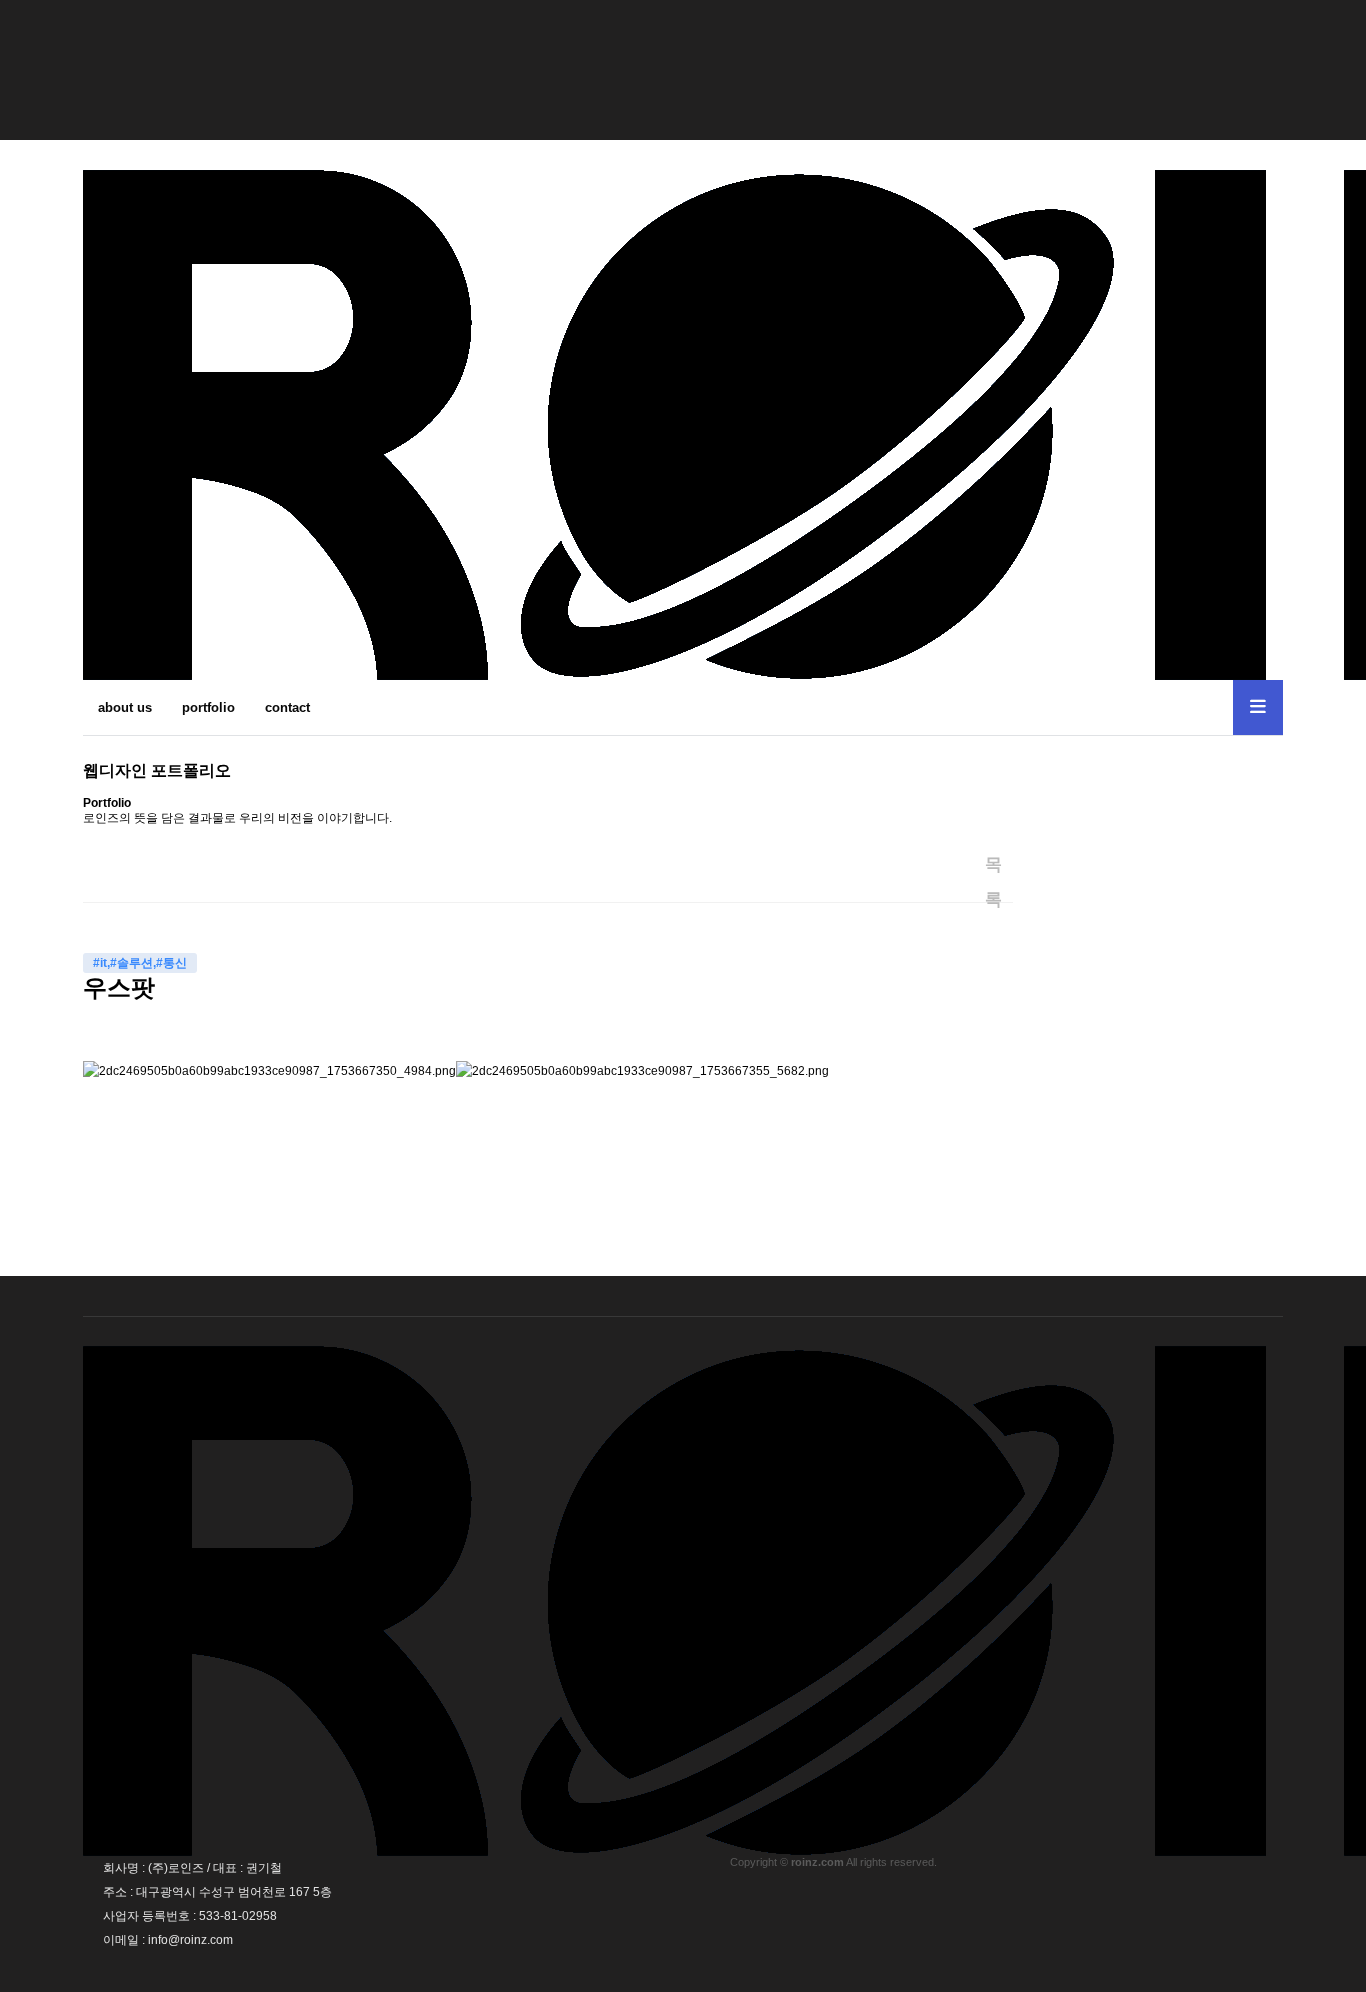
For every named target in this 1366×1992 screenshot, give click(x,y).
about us (125, 707)
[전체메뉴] (1258, 707)
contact (287, 707)
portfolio (208, 707)
